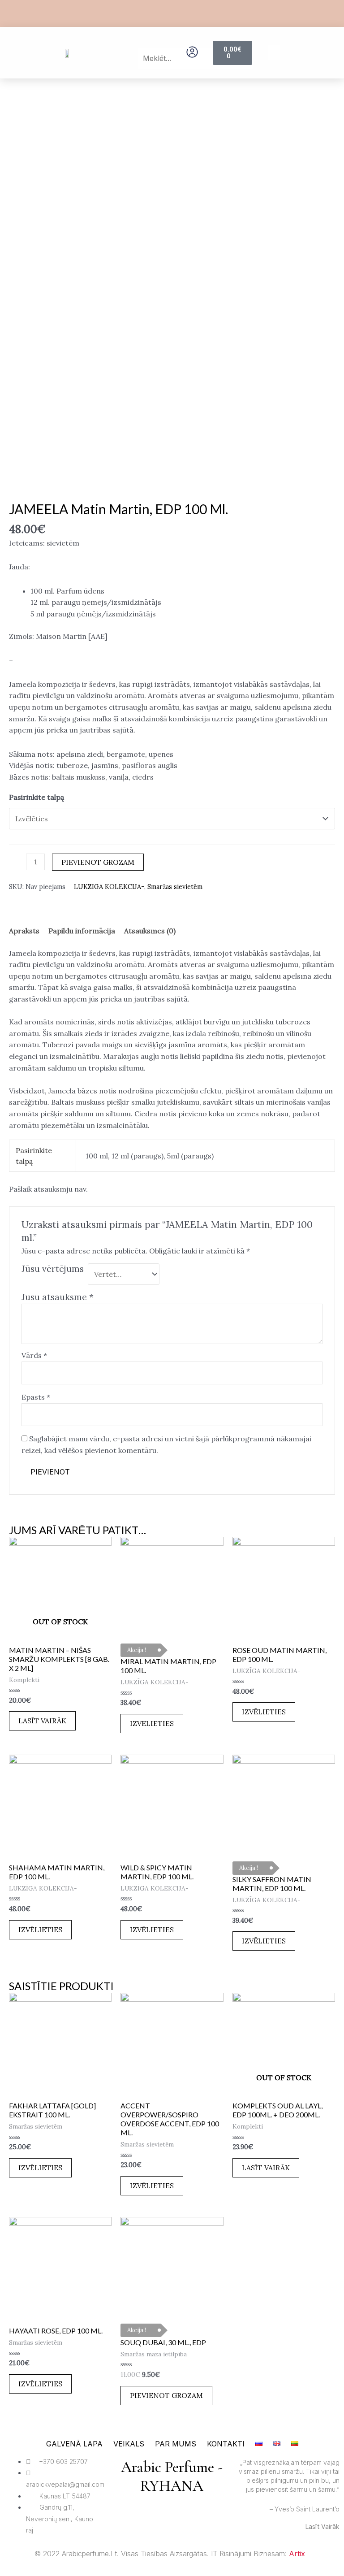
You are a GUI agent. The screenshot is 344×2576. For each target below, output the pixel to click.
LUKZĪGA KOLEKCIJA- (109, 887)
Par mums (176, 2444)
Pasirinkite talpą (37, 797)
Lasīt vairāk (42, 1721)
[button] (152, 42)
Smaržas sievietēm (175, 887)
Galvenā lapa (74, 2444)
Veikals (129, 2444)
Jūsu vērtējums (53, 1269)
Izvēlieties (152, 1723)
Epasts (36, 1397)
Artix (297, 2554)
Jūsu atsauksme (58, 1297)
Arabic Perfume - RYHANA (172, 2477)
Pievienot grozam (98, 862)
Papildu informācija (82, 931)
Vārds (34, 1355)
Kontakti (226, 2444)
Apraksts (24, 931)
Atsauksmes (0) (150, 931)
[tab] (24, 931)
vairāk (330, 2526)
